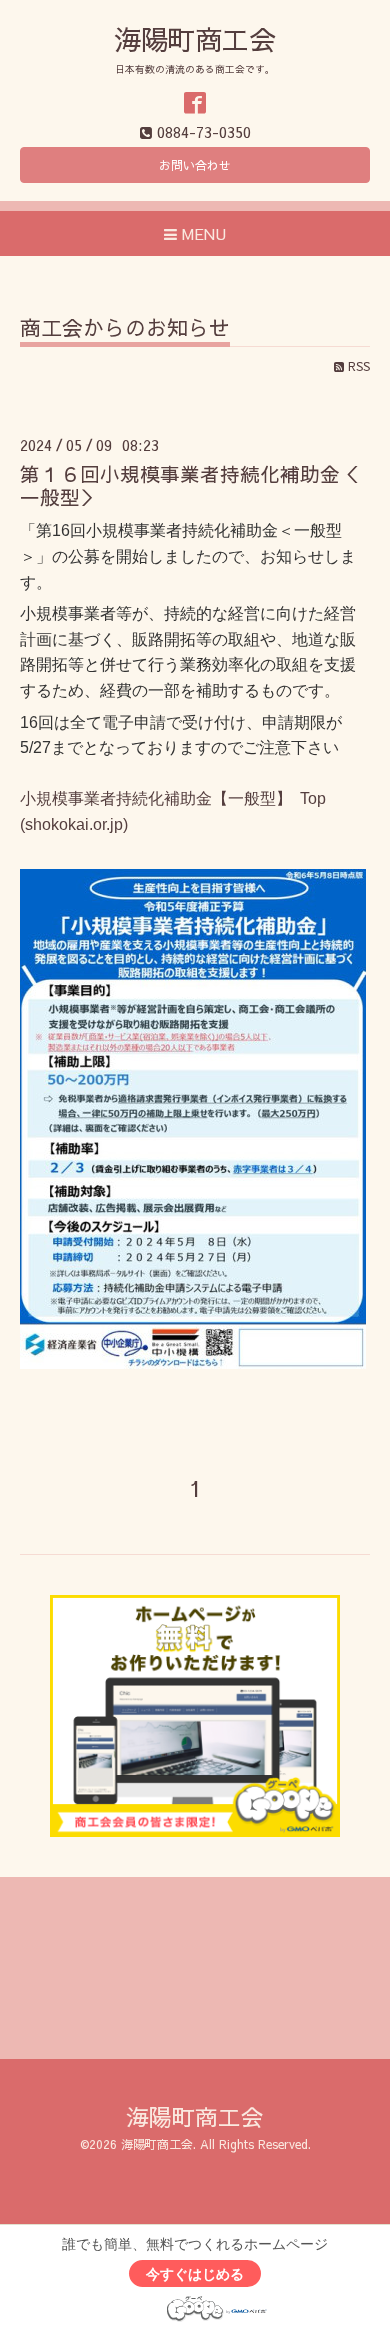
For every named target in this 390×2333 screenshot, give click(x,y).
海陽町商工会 (195, 38)
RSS (357, 366)
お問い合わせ (195, 165)
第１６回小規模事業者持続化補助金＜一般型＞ (190, 485)
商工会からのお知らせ (125, 329)
